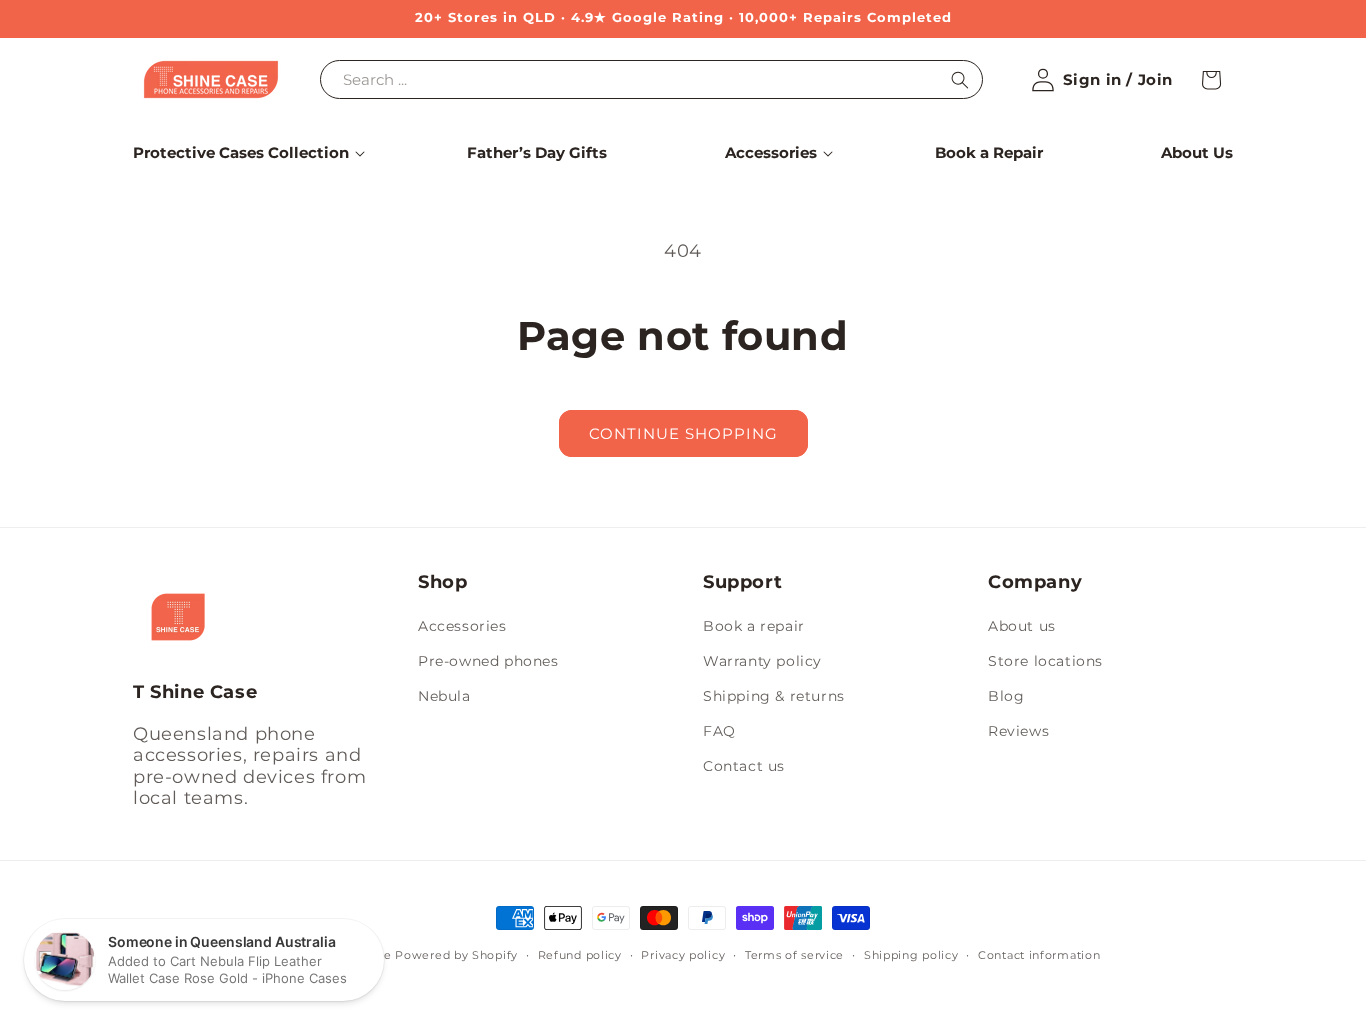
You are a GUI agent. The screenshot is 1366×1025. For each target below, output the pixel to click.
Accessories (462, 626)
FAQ (719, 731)
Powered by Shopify (456, 955)
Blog (1006, 696)
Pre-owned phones (488, 661)
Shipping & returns (774, 696)
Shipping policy (911, 955)
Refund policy (580, 955)
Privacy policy (683, 955)
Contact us (744, 766)
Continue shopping (683, 433)
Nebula (444, 696)
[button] (241, 153)
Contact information (1039, 955)
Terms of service (794, 955)
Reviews (1018, 731)
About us (1022, 626)
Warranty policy (762, 661)
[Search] (960, 80)
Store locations (1045, 661)
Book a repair (754, 626)
